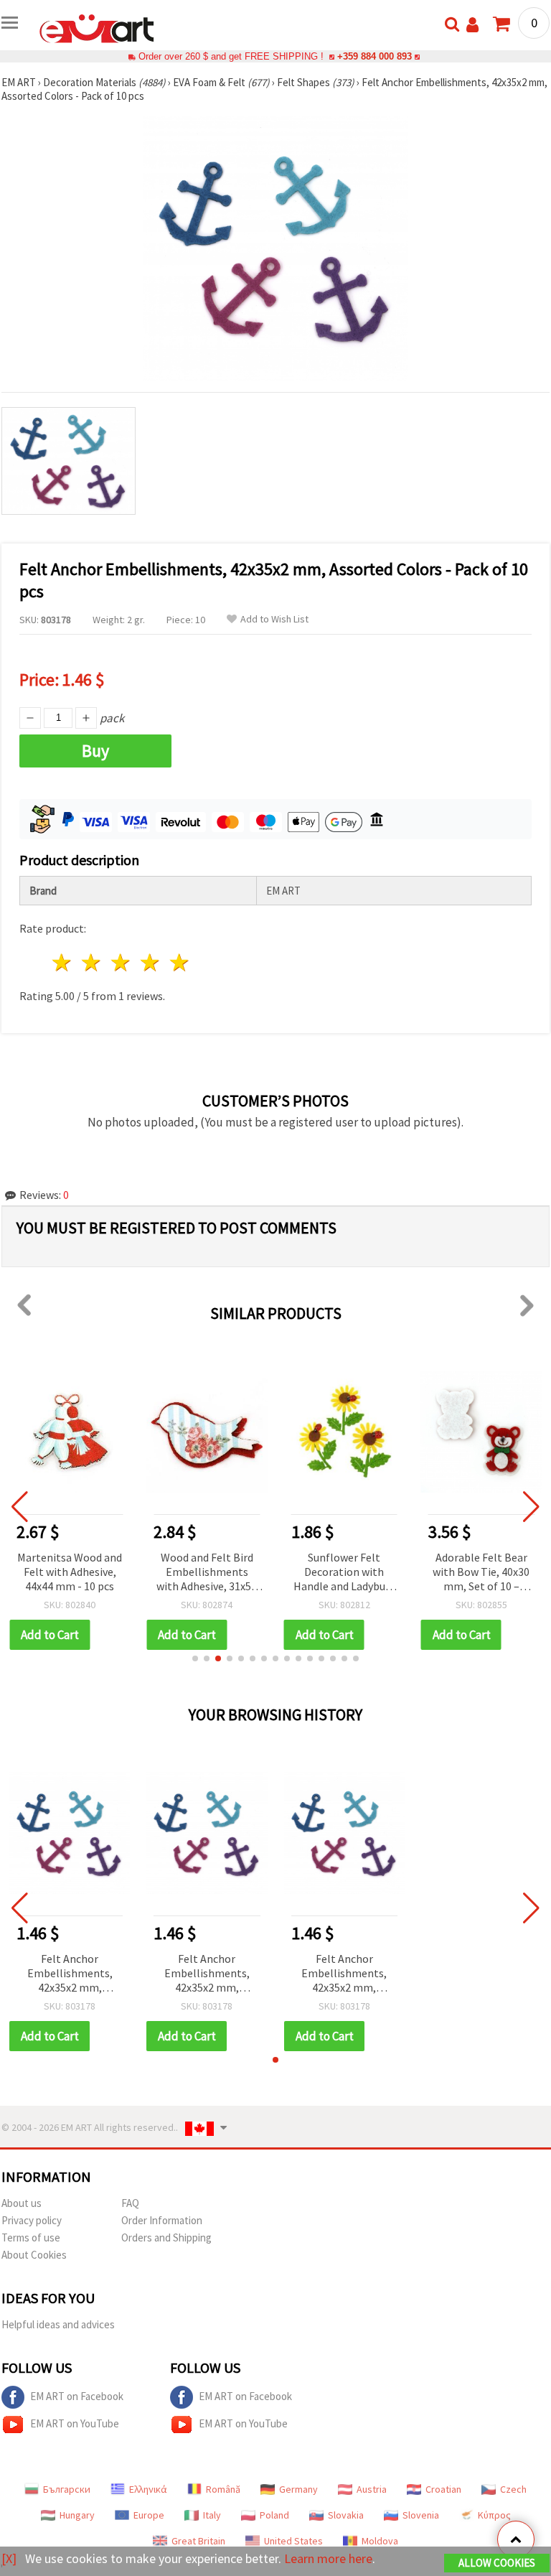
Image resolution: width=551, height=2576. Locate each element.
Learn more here (328, 2558)
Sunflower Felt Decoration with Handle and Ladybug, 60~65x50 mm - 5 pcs (344, 1573)
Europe (149, 2515)
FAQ (130, 2203)
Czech (513, 2489)
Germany (298, 2489)
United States (293, 2541)
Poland (274, 2515)
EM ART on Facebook (77, 2396)
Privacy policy (32, 2220)
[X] (9, 2558)
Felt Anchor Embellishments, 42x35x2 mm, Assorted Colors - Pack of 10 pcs (70, 1974)
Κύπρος (494, 2515)
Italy (212, 2515)
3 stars (122, 962)
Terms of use (31, 2237)
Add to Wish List (274, 619)
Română (223, 2489)
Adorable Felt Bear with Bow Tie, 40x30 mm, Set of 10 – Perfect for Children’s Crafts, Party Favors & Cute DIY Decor (481, 1573)
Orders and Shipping (166, 2237)
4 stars (150, 962)
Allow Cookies (497, 2563)
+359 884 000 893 (375, 56)
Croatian (443, 2489)
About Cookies (34, 2255)
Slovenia (421, 2515)
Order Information (162, 2220)
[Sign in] (472, 25)
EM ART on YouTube (75, 2423)
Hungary (77, 2515)
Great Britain (198, 2541)
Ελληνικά (148, 2489)
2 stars (92, 962)
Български (67, 2489)
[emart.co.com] (97, 27)
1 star (63, 962)
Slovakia (346, 2515)
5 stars (180, 962)
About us (22, 2203)
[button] (195, 1658)
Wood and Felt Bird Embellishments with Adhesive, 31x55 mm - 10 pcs (207, 1573)
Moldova (380, 2541)
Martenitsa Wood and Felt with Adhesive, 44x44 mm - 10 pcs (70, 1572)
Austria (372, 2489)
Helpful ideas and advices (58, 2324)
